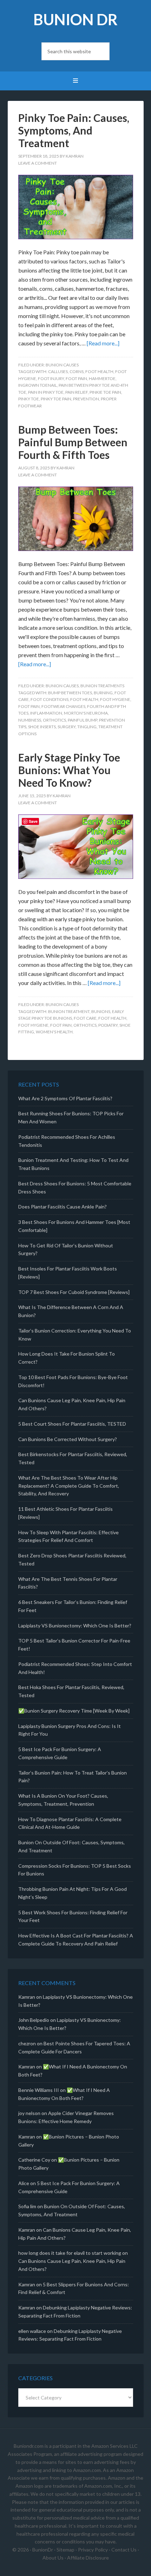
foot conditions (50, 699)
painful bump (83, 720)
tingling (87, 727)
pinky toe (29, 399)
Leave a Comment (38, 163)
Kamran (27, 1997)
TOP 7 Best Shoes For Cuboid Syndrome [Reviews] (74, 1292)
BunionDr (43, 2550)
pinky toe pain (56, 399)
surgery (67, 727)
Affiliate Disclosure (88, 2558)
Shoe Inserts (42, 727)
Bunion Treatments (102, 686)
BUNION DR (75, 19)
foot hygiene (115, 699)
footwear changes (63, 706)
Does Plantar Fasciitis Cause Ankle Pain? (63, 1207)
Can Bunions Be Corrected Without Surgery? (68, 1439)
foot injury (51, 378)
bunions (101, 1011)
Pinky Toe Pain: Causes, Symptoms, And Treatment (74, 130)
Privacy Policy (93, 2550)
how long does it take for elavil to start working (70, 2253)
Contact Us (124, 2550)
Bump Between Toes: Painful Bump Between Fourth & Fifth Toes (73, 442)
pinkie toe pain (105, 392)
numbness (30, 720)
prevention (86, 399)
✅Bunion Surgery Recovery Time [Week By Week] (74, 1711)
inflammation (46, 713)
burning (103, 693)
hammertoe (102, 378)
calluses (58, 371)
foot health (99, 371)
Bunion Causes (62, 365)
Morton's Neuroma (86, 713)
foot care (85, 1018)
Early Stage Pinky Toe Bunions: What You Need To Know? (69, 770)
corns (77, 371)
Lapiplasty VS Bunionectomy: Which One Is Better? (75, 1626)
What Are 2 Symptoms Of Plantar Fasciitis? (65, 1098)
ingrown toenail (38, 385)
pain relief (77, 392)
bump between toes (70, 693)
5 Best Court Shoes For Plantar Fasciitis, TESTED (72, 1424)
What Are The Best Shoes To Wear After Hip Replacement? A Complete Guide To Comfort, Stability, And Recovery (69, 1486)
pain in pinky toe (46, 392)
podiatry (108, 1025)
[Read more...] (103, 343)
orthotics (54, 720)
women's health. (55, 1032)
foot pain (76, 378)
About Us (53, 2558)
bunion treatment (69, 1011)
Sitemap (65, 2550)
